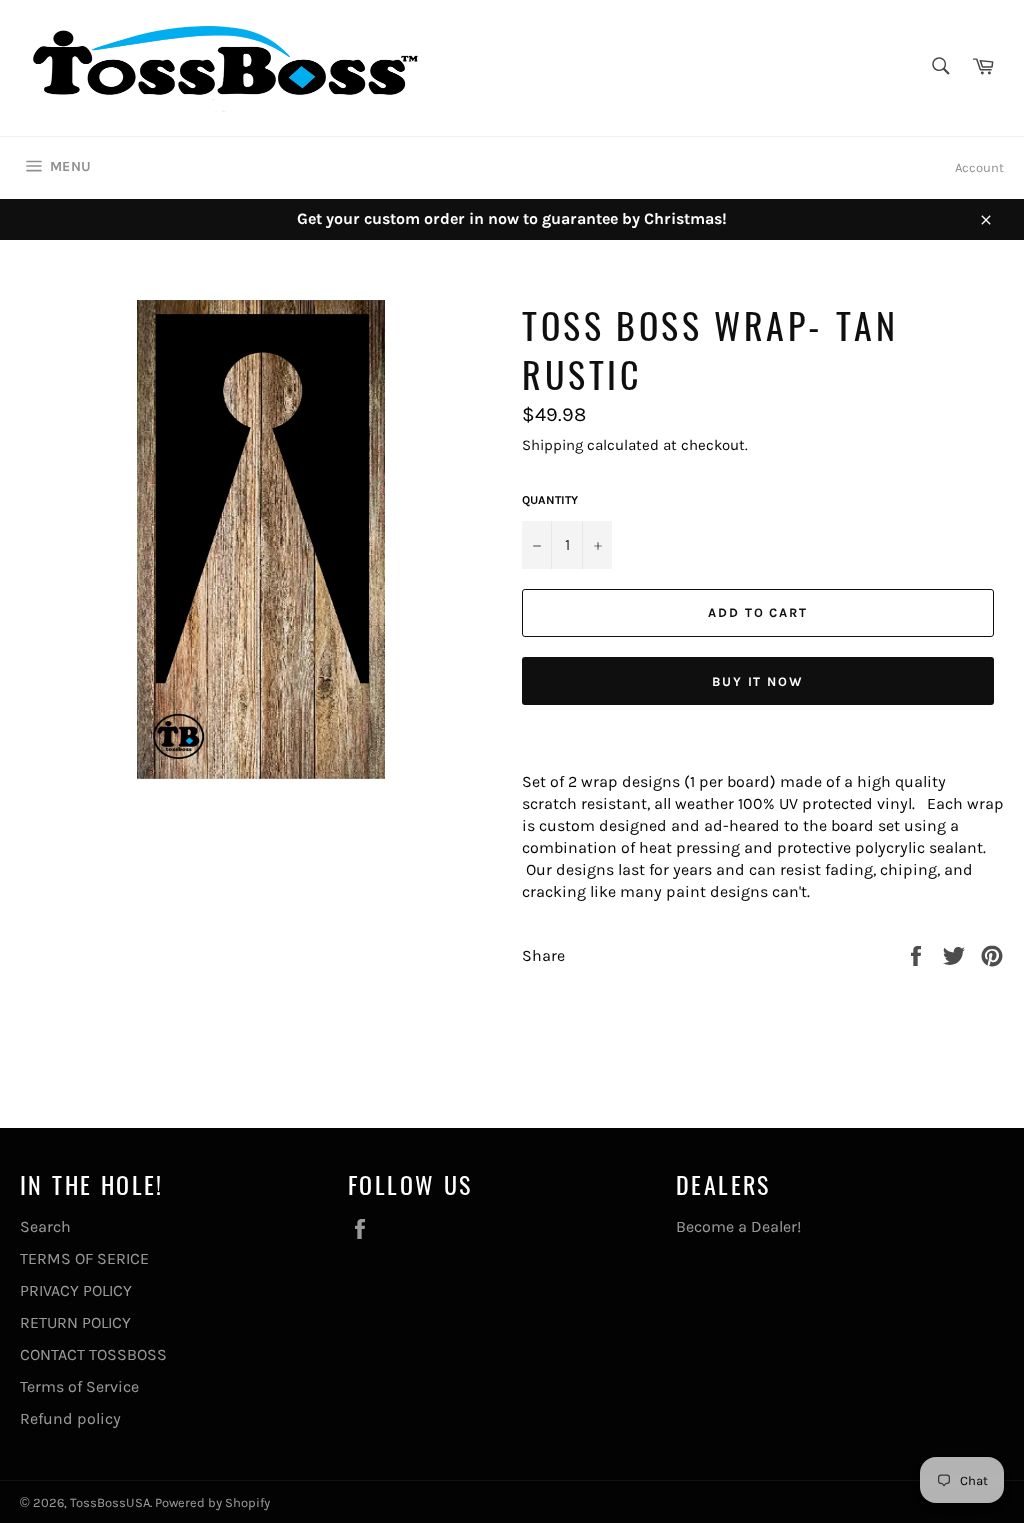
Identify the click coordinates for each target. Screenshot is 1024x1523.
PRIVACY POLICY (76, 1290)
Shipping (552, 445)
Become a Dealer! (738, 1226)
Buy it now (758, 681)
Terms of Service (79, 1386)
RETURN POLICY (75, 1322)
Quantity (550, 500)
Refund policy (70, 1418)
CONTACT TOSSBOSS (93, 1354)
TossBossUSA (110, 1502)
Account (979, 167)
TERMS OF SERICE (84, 1258)
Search (45, 1226)
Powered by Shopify (212, 1502)
